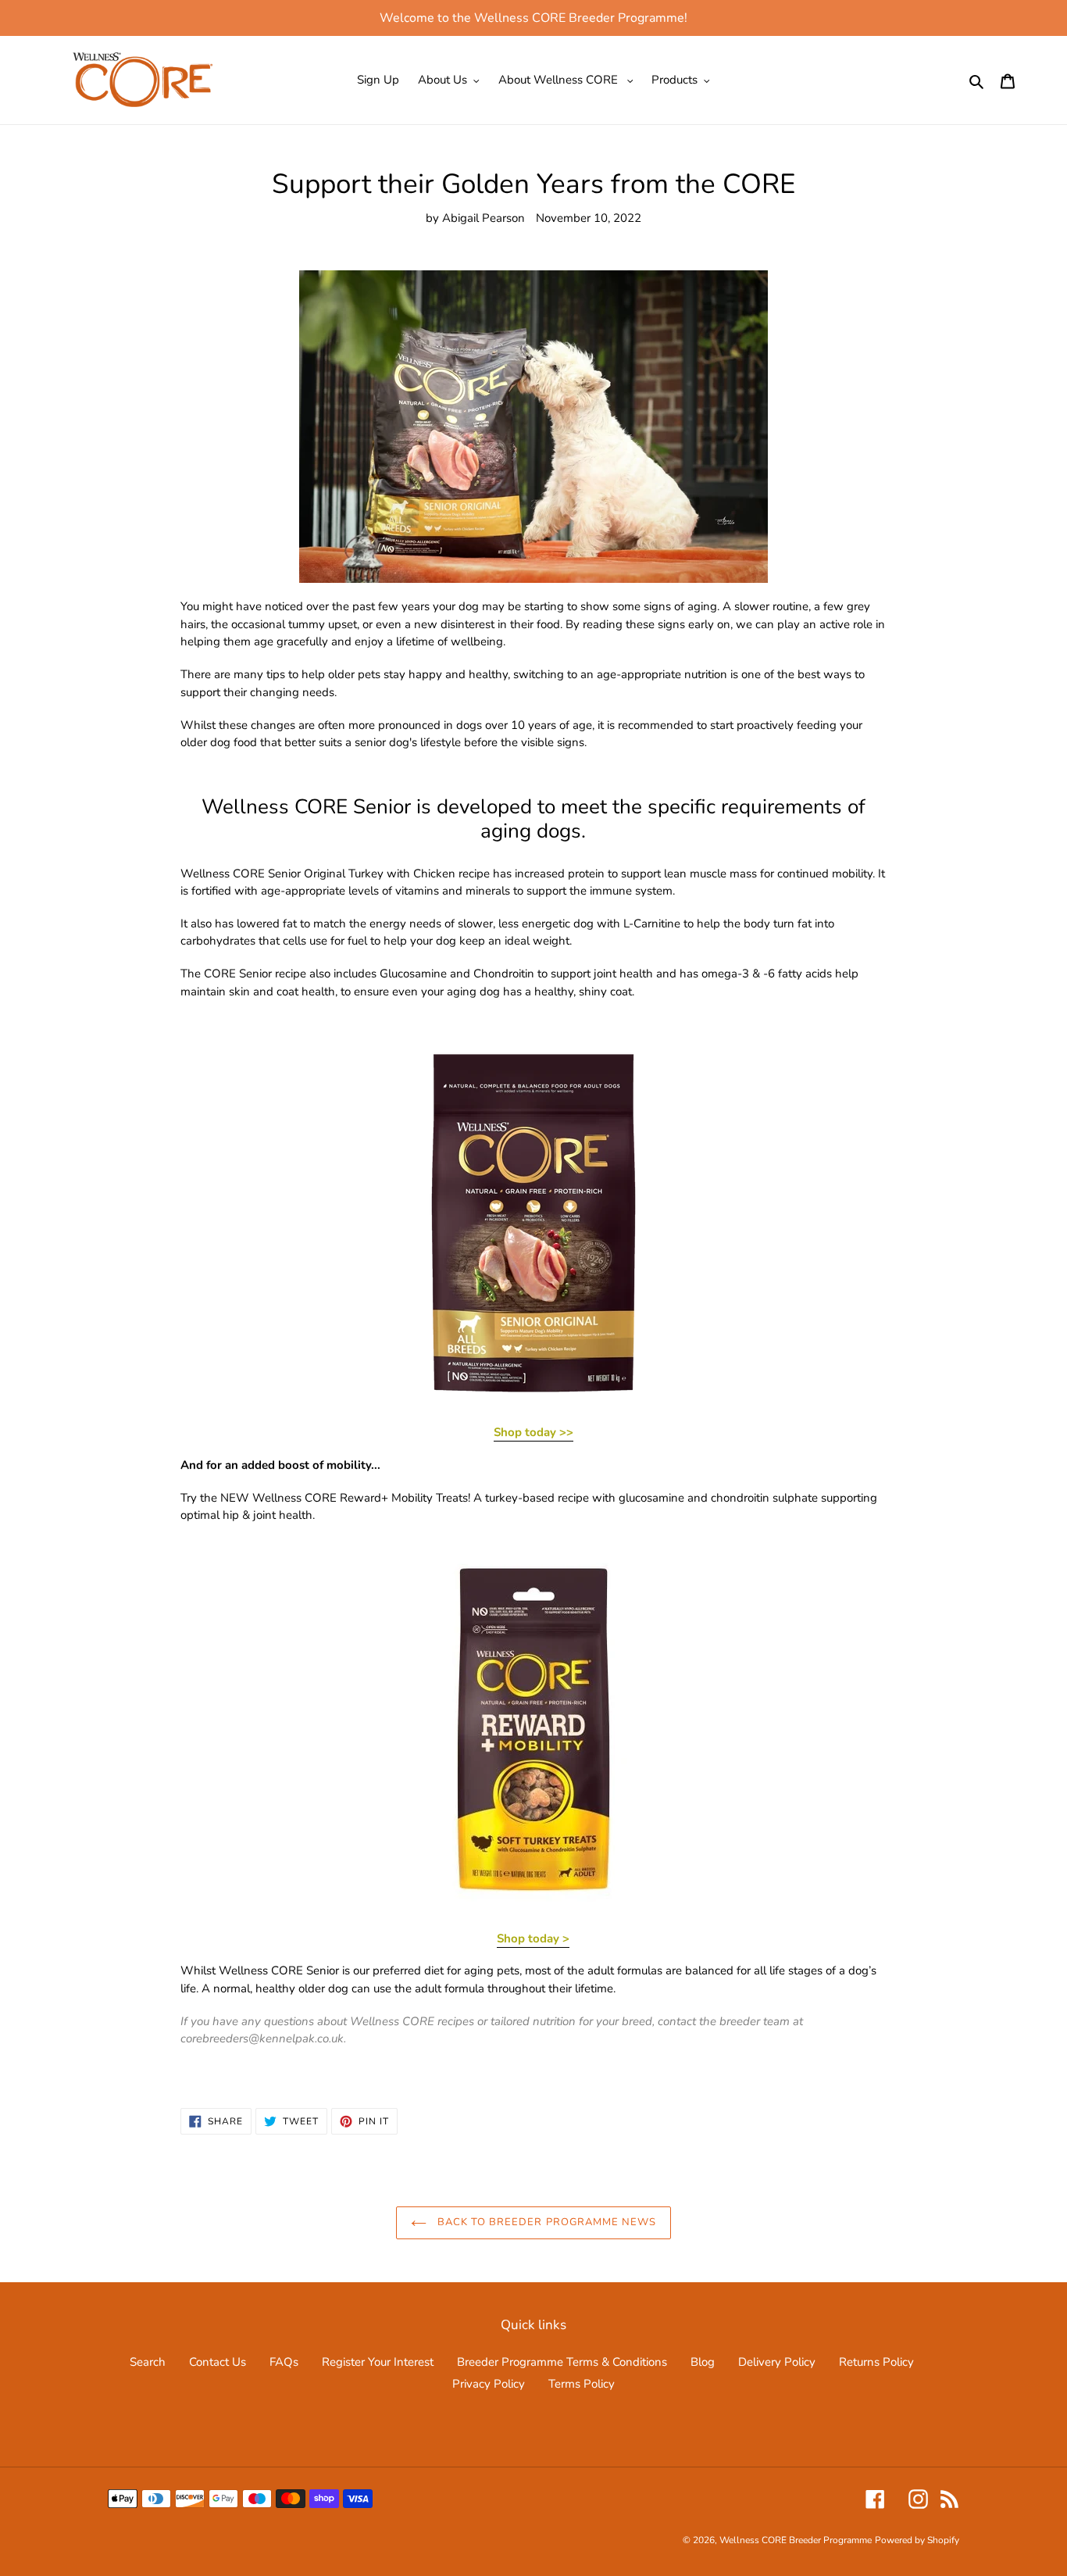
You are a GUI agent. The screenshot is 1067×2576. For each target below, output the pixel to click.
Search (148, 2362)
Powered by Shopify (917, 2540)
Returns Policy (876, 2362)
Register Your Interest (378, 2362)
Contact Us (218, 2362)
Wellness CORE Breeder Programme (796, 2540)
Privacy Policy (489, 2384)
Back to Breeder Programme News (545, 2222)
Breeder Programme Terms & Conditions (562, 2362)
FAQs (284, 2362)
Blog (703, 2362)
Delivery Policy (777, 2362)
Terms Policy (582, 2384)
